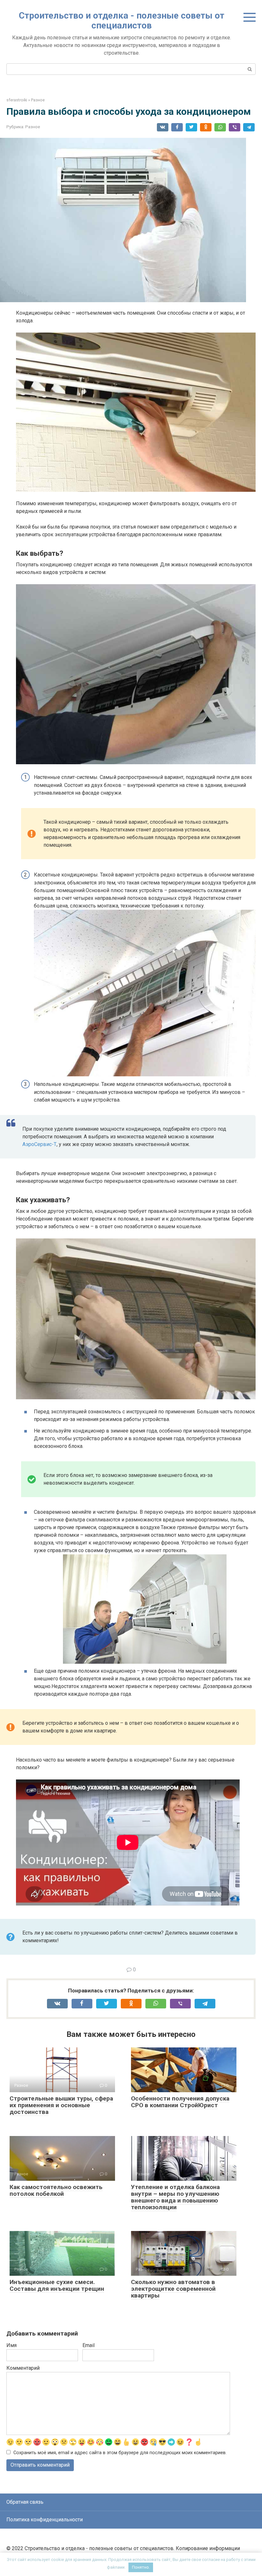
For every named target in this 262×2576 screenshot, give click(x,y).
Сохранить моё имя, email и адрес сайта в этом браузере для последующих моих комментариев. (120, 2453)
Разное (38, 100)
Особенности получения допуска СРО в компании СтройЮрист (180, 2102)
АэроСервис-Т (39, 1144)
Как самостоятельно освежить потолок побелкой (56, 2190)
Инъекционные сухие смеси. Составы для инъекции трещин (57, 2285)
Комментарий (23, 2368)
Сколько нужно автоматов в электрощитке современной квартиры (173, 2289)
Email (89, 2345)
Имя (12, 2345)
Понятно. (141, 2567)
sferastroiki (17, 100)
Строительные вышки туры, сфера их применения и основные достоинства (61, 2105)
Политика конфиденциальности (45, 2520)
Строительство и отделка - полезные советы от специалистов (122, 20)
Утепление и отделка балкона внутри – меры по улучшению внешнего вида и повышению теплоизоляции (175, 2197)
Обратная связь (25, 2502)
